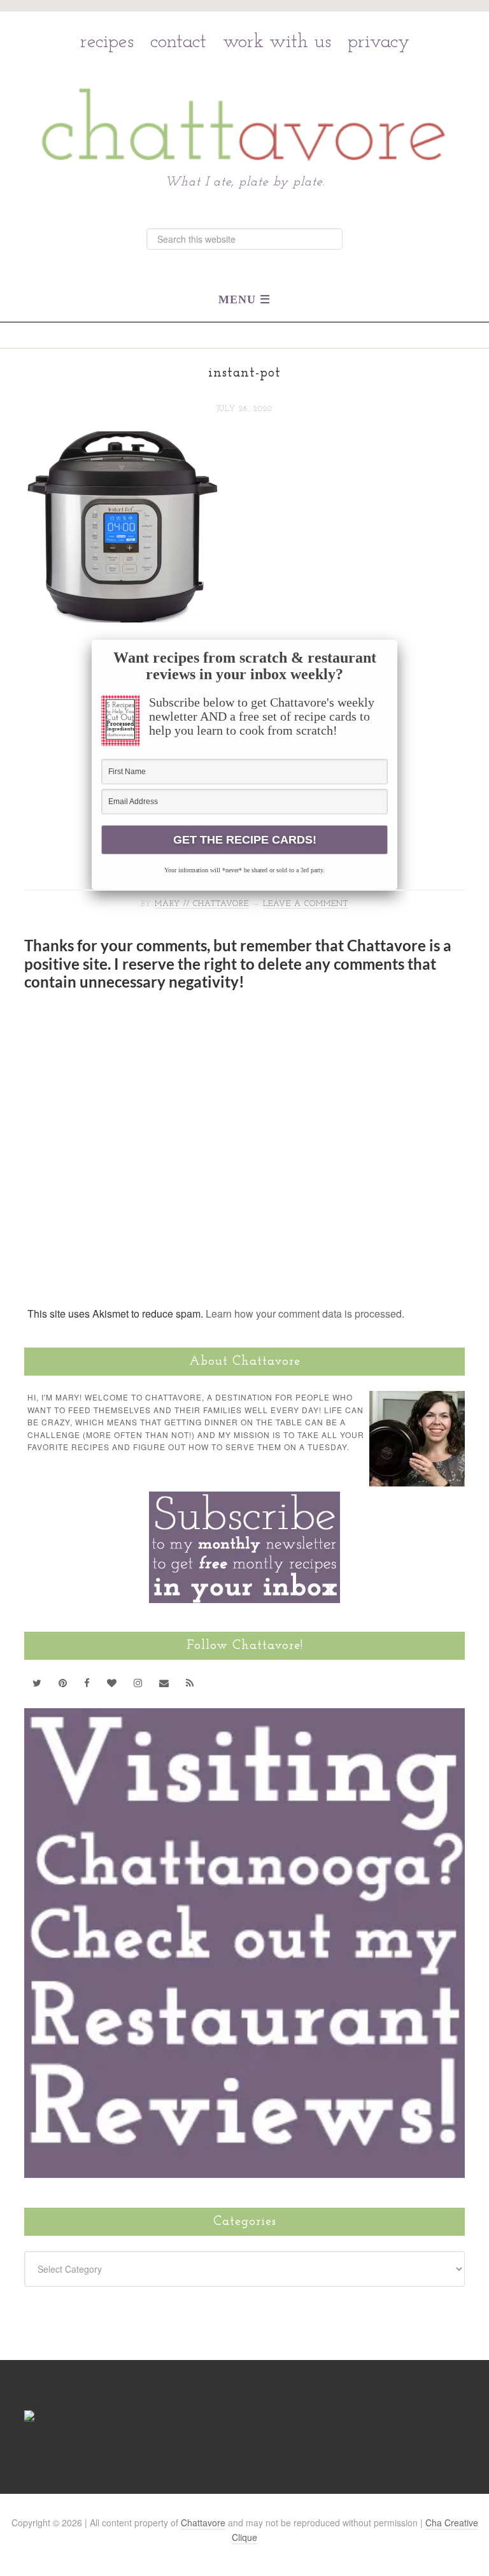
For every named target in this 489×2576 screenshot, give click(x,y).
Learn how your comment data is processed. (305, 1313)
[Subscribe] (190, 1683)
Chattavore (245, 97)
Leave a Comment (306, 904)
